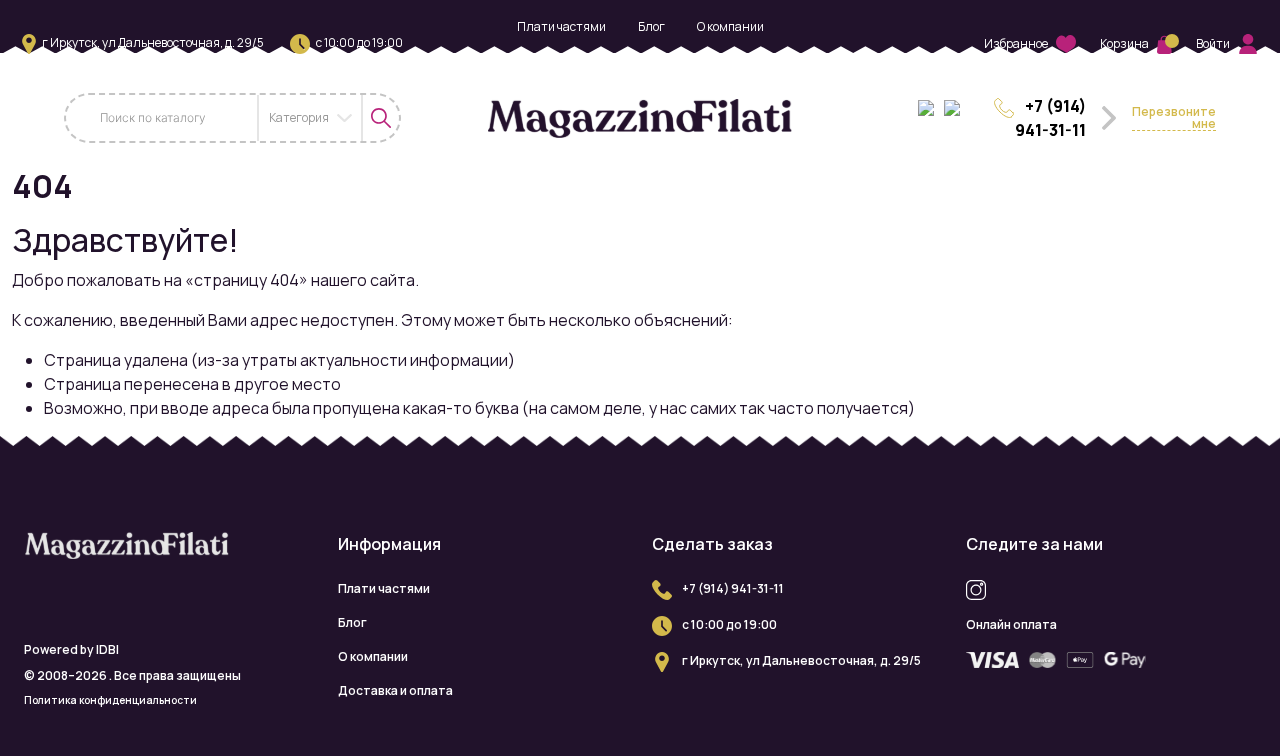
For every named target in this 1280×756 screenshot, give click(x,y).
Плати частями (561, 26)
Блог (651, 26)
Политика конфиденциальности (110, 700)
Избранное (1016, 43)
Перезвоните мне (1174, 118)
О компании (730, 26)
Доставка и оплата (640, 60)
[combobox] (310, 118)
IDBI (107, 649)
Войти (1213, 43)
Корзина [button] (1124, 43)
